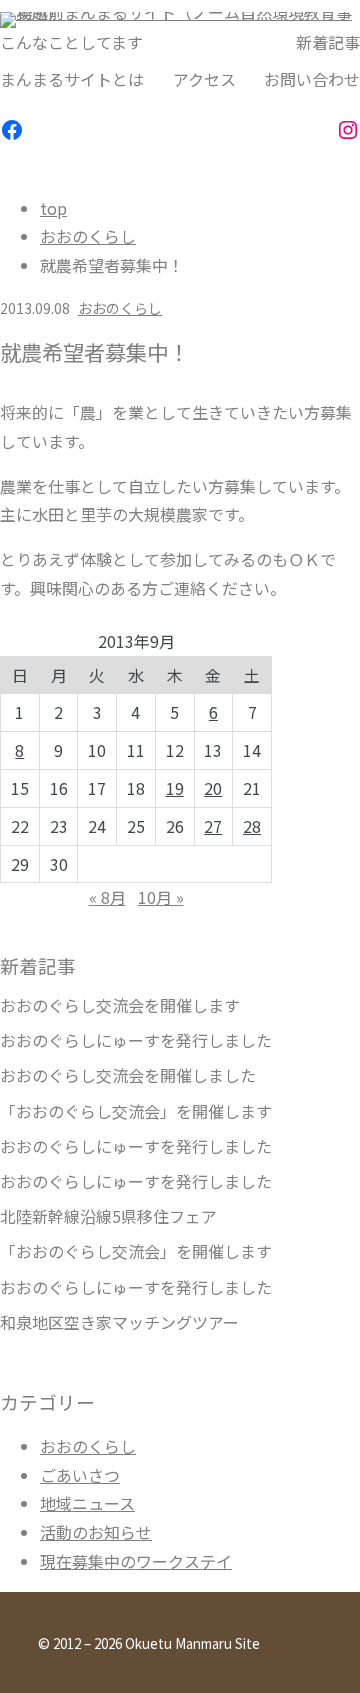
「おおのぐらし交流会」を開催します (136, 1111)
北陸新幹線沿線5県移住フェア (108, 1216)
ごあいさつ (80, 1475)
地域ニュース (87, 1503)
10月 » (161, 897)
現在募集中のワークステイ (136, 1561)
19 (175, 788)
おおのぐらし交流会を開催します (120, 1005)
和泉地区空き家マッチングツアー (119, 1322)
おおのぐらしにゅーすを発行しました (136, 1040)
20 (213, 788)
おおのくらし (88, 236)
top (53, 208)
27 (213, 826)
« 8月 (107, 897)
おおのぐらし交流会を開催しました (128, 1075)
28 (252, 826)
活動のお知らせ (96, 1532)
